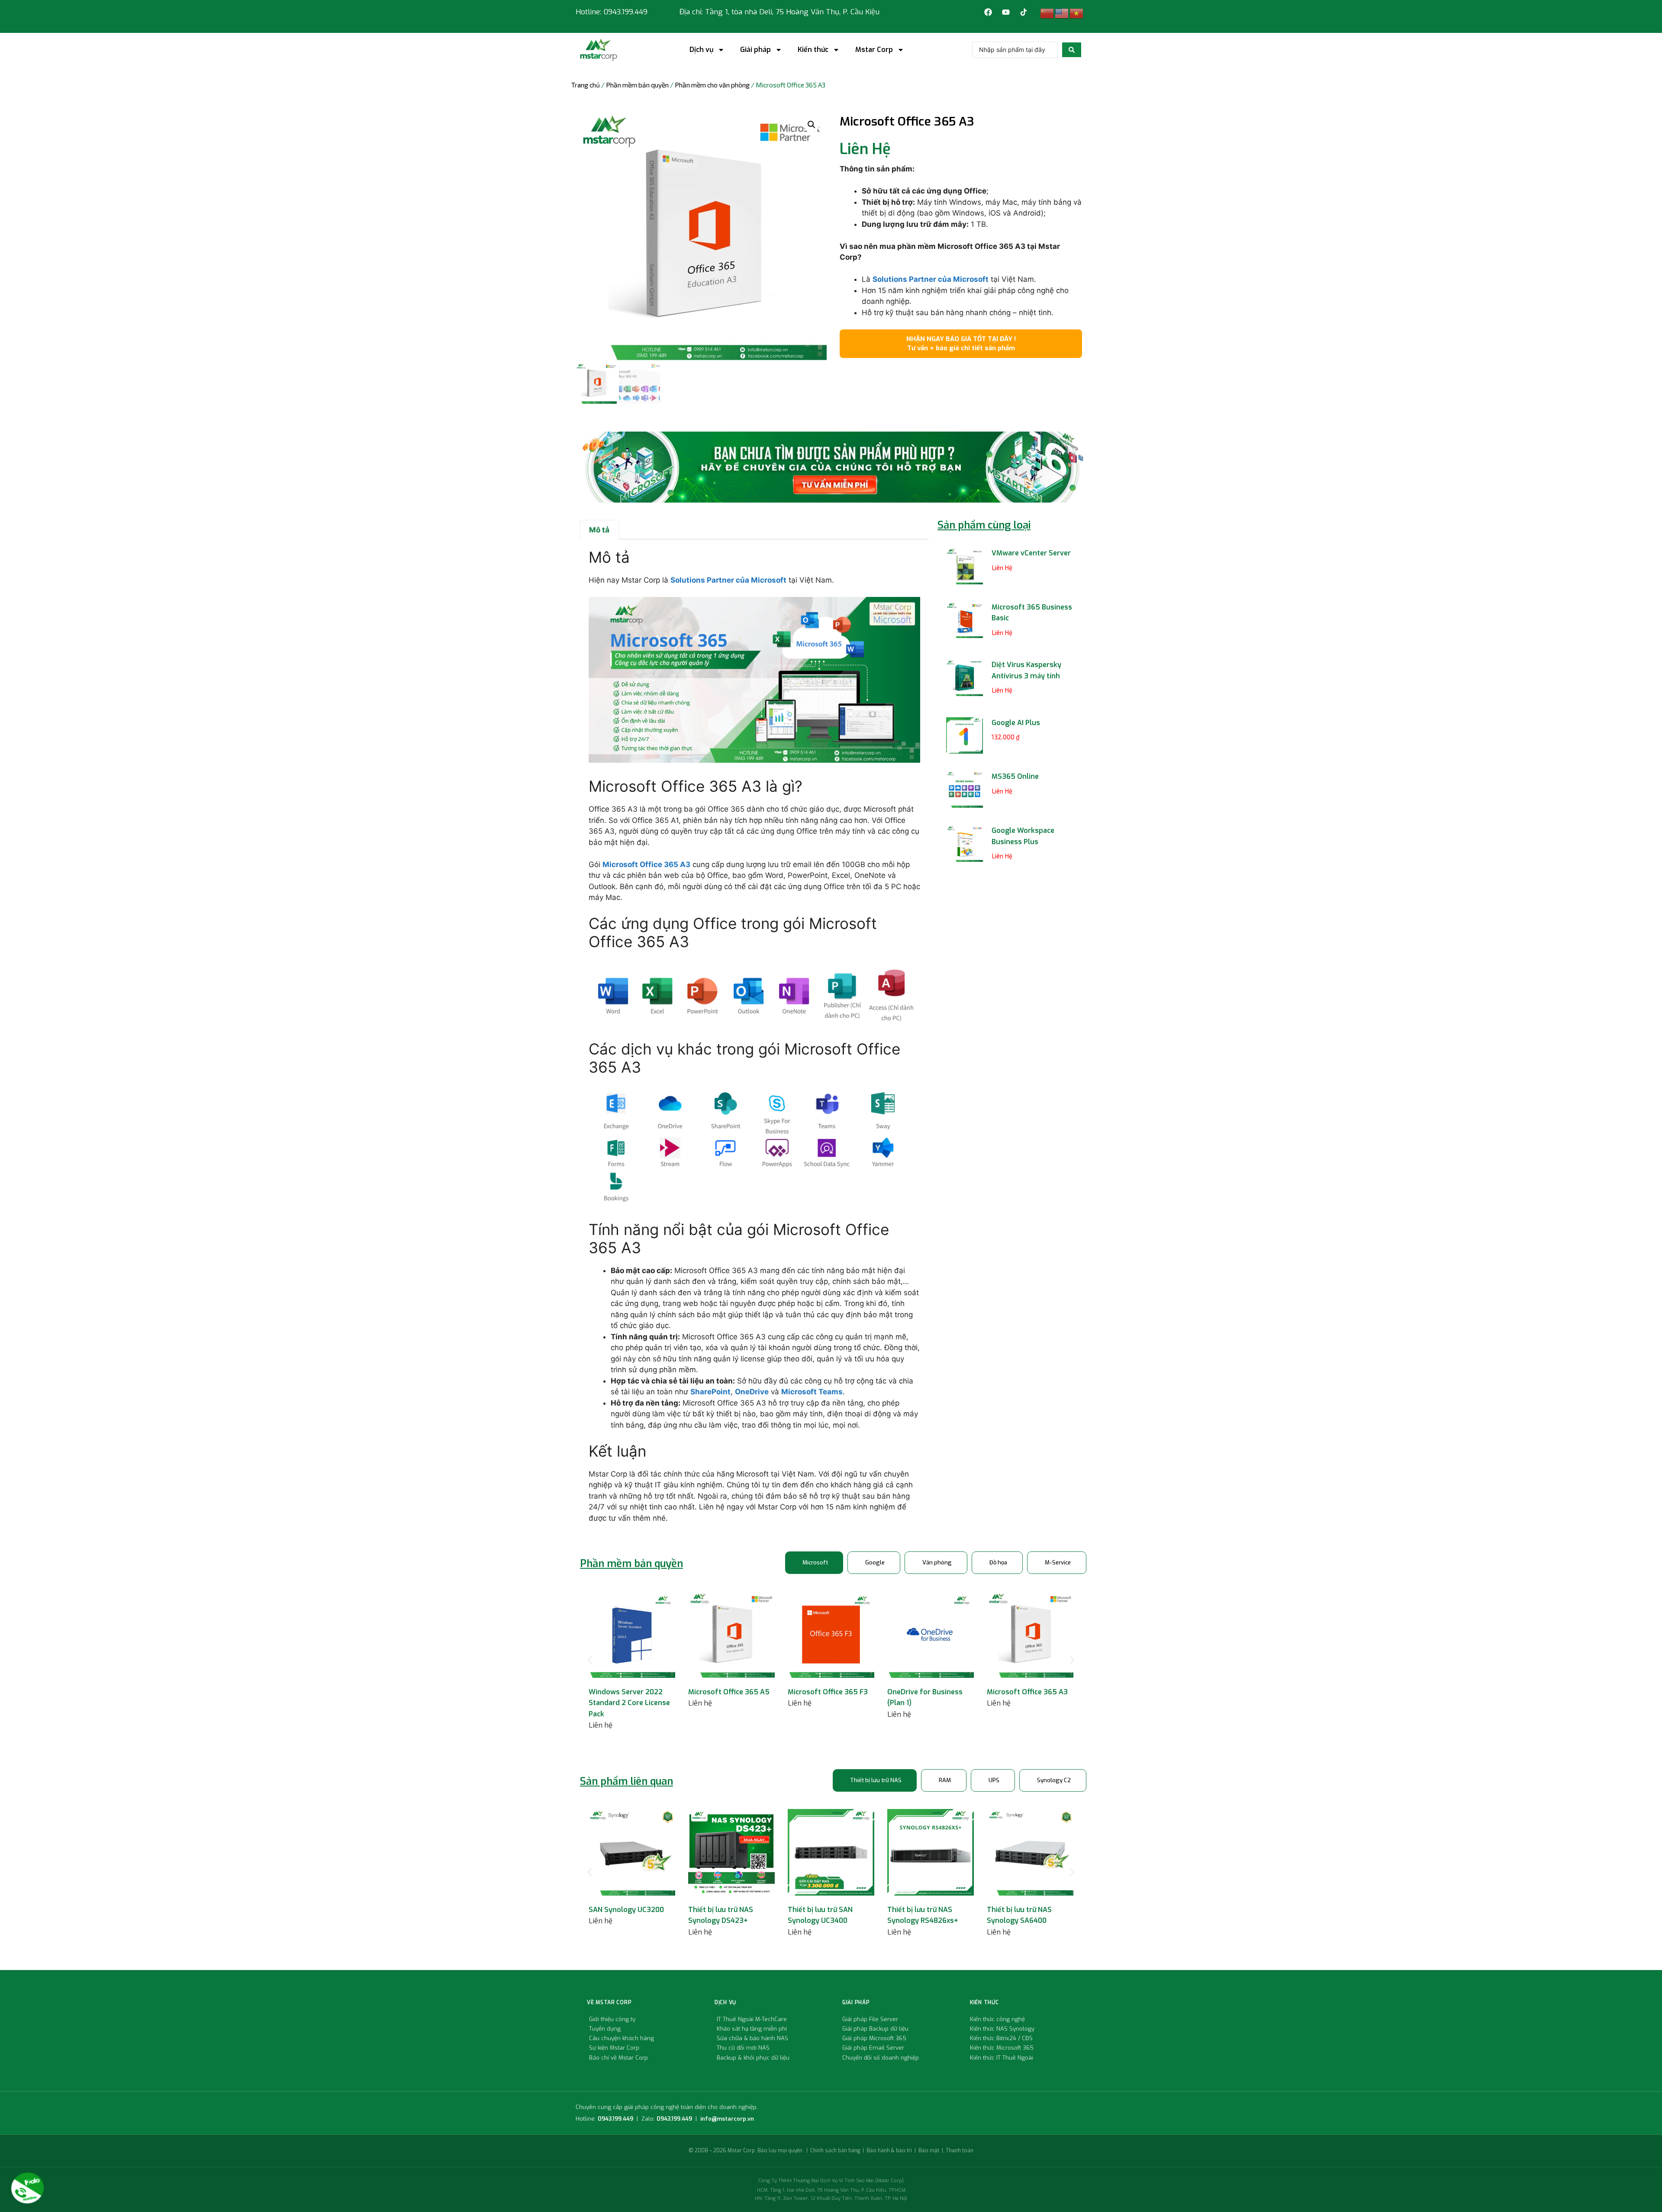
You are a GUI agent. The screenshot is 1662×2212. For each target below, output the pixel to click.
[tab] (814, 1563)
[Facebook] (988, 12)
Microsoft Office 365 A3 (1027, 1692)
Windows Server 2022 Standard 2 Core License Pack (629, 1703)
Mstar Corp (874, 50)
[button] (812, 125)
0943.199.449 (615, 2119)
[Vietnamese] (1077, 13)
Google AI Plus (1016, 723)
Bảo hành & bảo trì (889, 2151)
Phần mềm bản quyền (637, 85)
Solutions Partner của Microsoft (931, 279)
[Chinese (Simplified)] (1047, 13)
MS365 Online (1015, 776)
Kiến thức (813, 50)
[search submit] (1072, 50)
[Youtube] (1006, 12)
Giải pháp (755, 50)
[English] (1062, 13)
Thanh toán (960, 2151)
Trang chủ (586, 85)
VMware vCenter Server (1031, 553)
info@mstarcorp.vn (727, 2119)
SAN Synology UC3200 (626, 1910)
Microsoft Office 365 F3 (828, 1692)
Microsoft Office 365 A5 (729, 1692)
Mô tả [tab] (599, 530)
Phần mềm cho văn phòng (712, 85)
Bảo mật (929, 2151)
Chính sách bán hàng (835, 2151)
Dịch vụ (701, 50)
